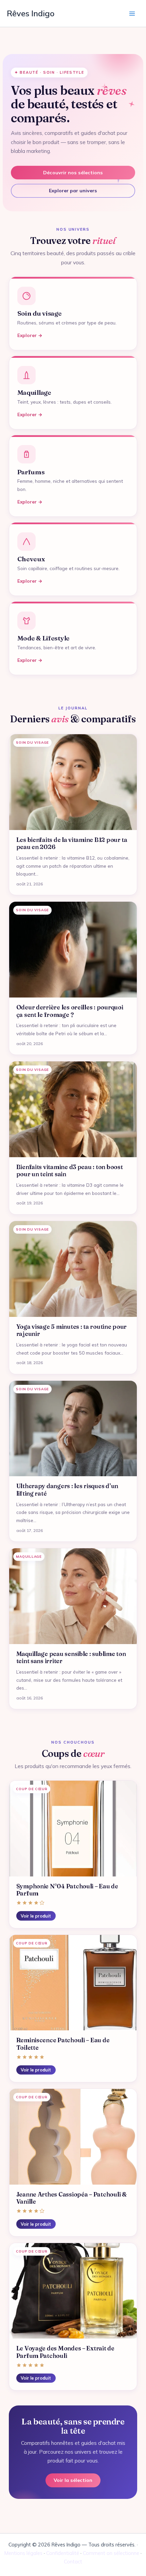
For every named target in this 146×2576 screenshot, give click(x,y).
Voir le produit (36, 1916)
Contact (73, 2562)
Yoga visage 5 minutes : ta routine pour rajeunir (72, 1330)
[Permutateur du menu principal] (132, 13)
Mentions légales (23, 2553)
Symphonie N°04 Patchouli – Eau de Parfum (67, 1890)
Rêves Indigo (31, 13)
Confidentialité (63, 2553)
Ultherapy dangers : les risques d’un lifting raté (67, 1490)
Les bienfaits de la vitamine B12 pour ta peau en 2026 (72, 844)
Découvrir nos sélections (73, 173)
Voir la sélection (73, 2480)
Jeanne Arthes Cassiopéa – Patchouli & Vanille (71, 2198)
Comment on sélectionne (111, 2553)
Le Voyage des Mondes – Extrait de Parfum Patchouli (65, 2352)
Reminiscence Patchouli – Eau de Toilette (63, 2044)
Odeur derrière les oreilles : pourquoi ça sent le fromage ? (70, 1011)
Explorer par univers (73, 191)
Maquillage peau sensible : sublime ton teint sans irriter (71, 1658)
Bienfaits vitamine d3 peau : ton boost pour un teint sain (70, 1171)
